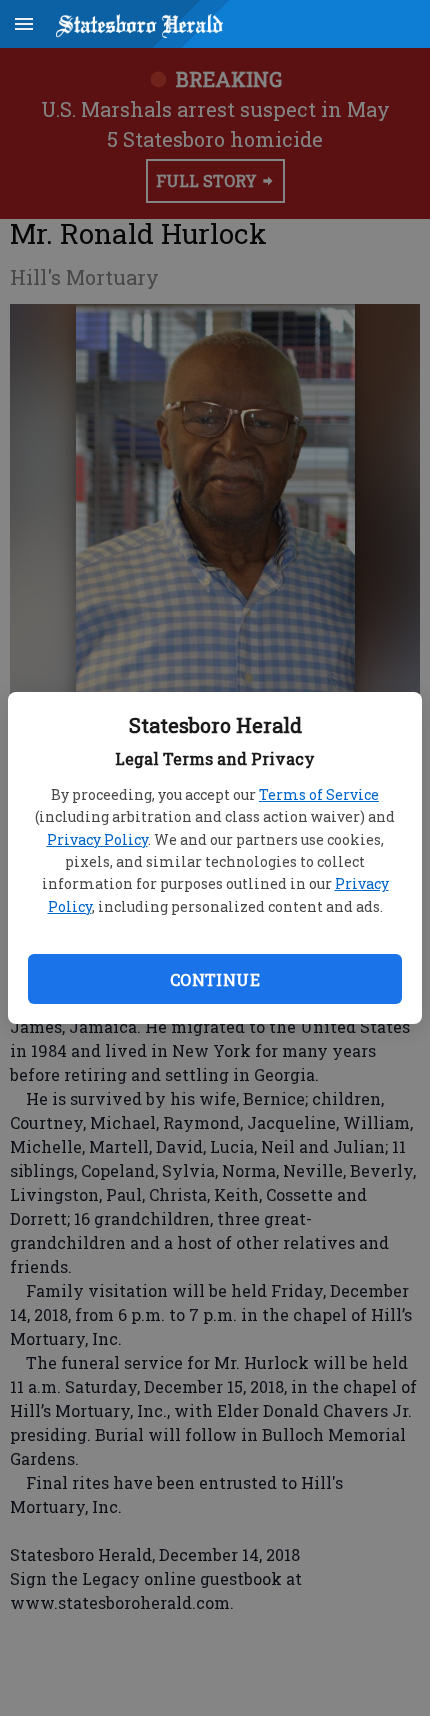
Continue (215, 979)
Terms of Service (319, 794)
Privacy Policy (97, 839)
